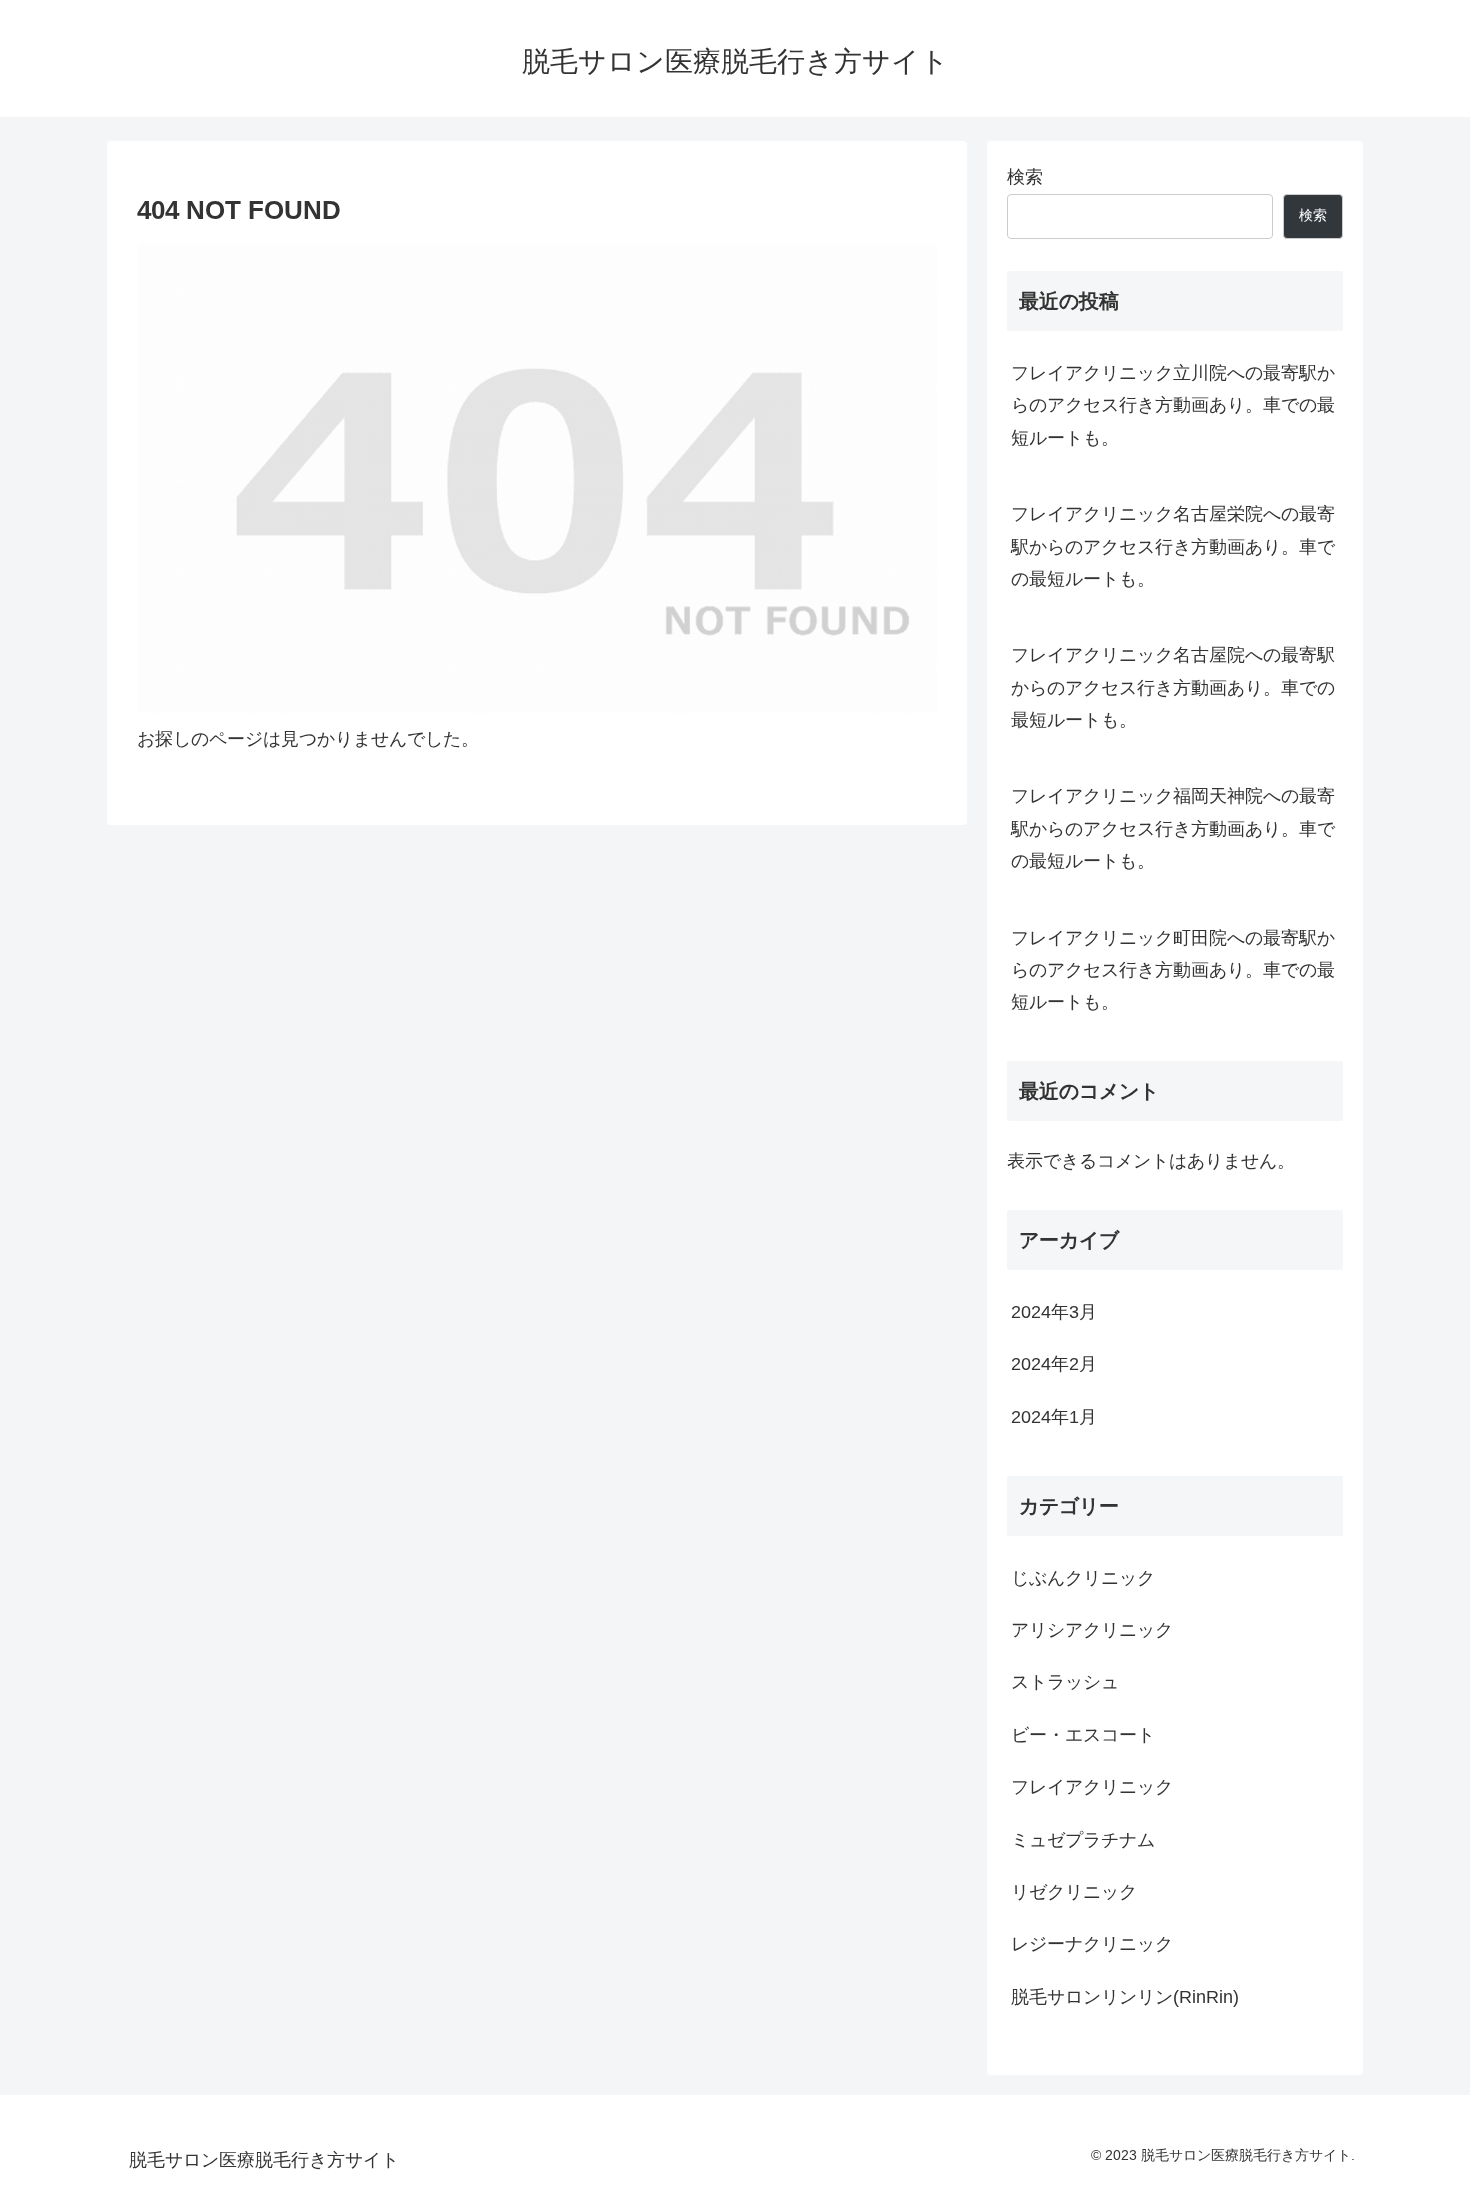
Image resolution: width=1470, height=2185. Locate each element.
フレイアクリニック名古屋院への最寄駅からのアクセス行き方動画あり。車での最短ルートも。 (1173, 687)
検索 (1025, 177)
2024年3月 (1054, 1312)
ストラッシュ (1065, 1682)
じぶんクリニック (1083, 1578)
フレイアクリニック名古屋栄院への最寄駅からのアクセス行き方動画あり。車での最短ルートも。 (1173, 546)
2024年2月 (1054, 1364)
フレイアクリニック (1092, 1787)
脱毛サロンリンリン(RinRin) (1125, 1997)
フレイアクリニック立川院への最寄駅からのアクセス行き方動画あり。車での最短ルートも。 (1173, 405)
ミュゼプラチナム (1083, 1840)
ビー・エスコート (1083, 1735)
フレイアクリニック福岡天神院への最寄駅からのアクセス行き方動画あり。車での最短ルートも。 (1173, 828)
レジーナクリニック (1092, 1944)
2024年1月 (1054, 1417)
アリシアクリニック (1092, 1630)
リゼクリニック (1074, 1892)
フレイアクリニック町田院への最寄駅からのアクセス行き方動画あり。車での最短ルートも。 (1173, 970)
